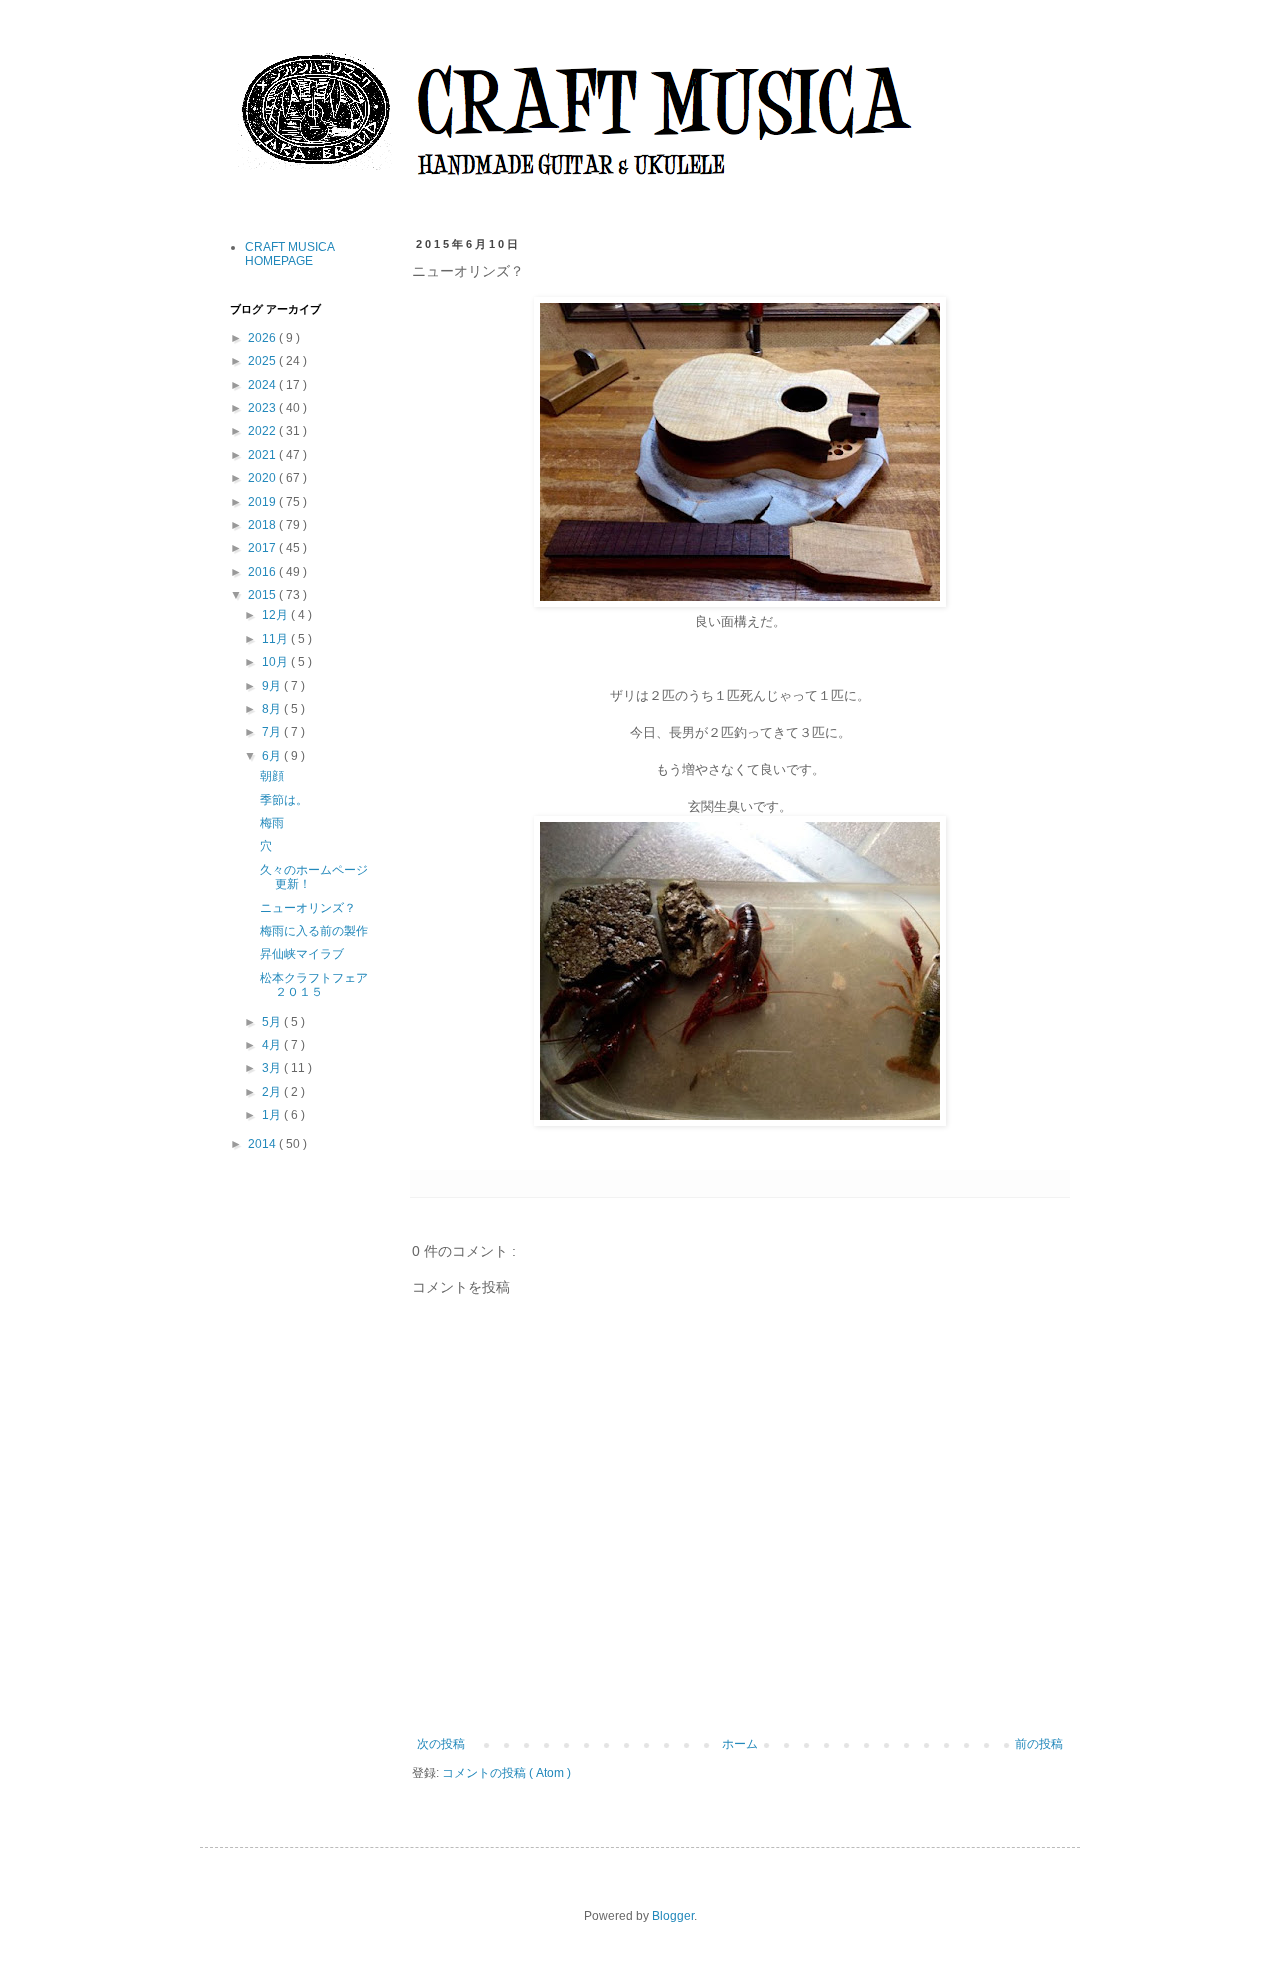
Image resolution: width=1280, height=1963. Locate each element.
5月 (273, 1022)
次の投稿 (441, 1744)
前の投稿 (1039, 1744)
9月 (273, 686)
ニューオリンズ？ (308, 908)
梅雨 (272, 823)
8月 (273, 709)
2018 (263, 525)
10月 (276, 662)
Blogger (673, 1916)
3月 (273, 1068)
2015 (263, 595)
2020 (263, 478)
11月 (276, 639)
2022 (263, 431)
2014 (263, 1144)
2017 (263, 548)
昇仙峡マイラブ (302, 954)
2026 (263, 338)
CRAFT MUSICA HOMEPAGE (289, 254)
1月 (273, 1115)
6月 (273, 756)
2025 (263, 361)
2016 (263, 572)
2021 (263, 455)
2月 (273, 1092)
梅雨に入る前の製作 (314, 931)
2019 (263, 502)
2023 (263, 408)
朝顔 (272, 776)
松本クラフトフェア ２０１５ (320, 985)
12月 (276, 615)
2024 (263, 385)
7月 (273, 732)
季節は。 (284, 800)
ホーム (740, 1744)
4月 (273, 1045)
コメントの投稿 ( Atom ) (506, 1773)
